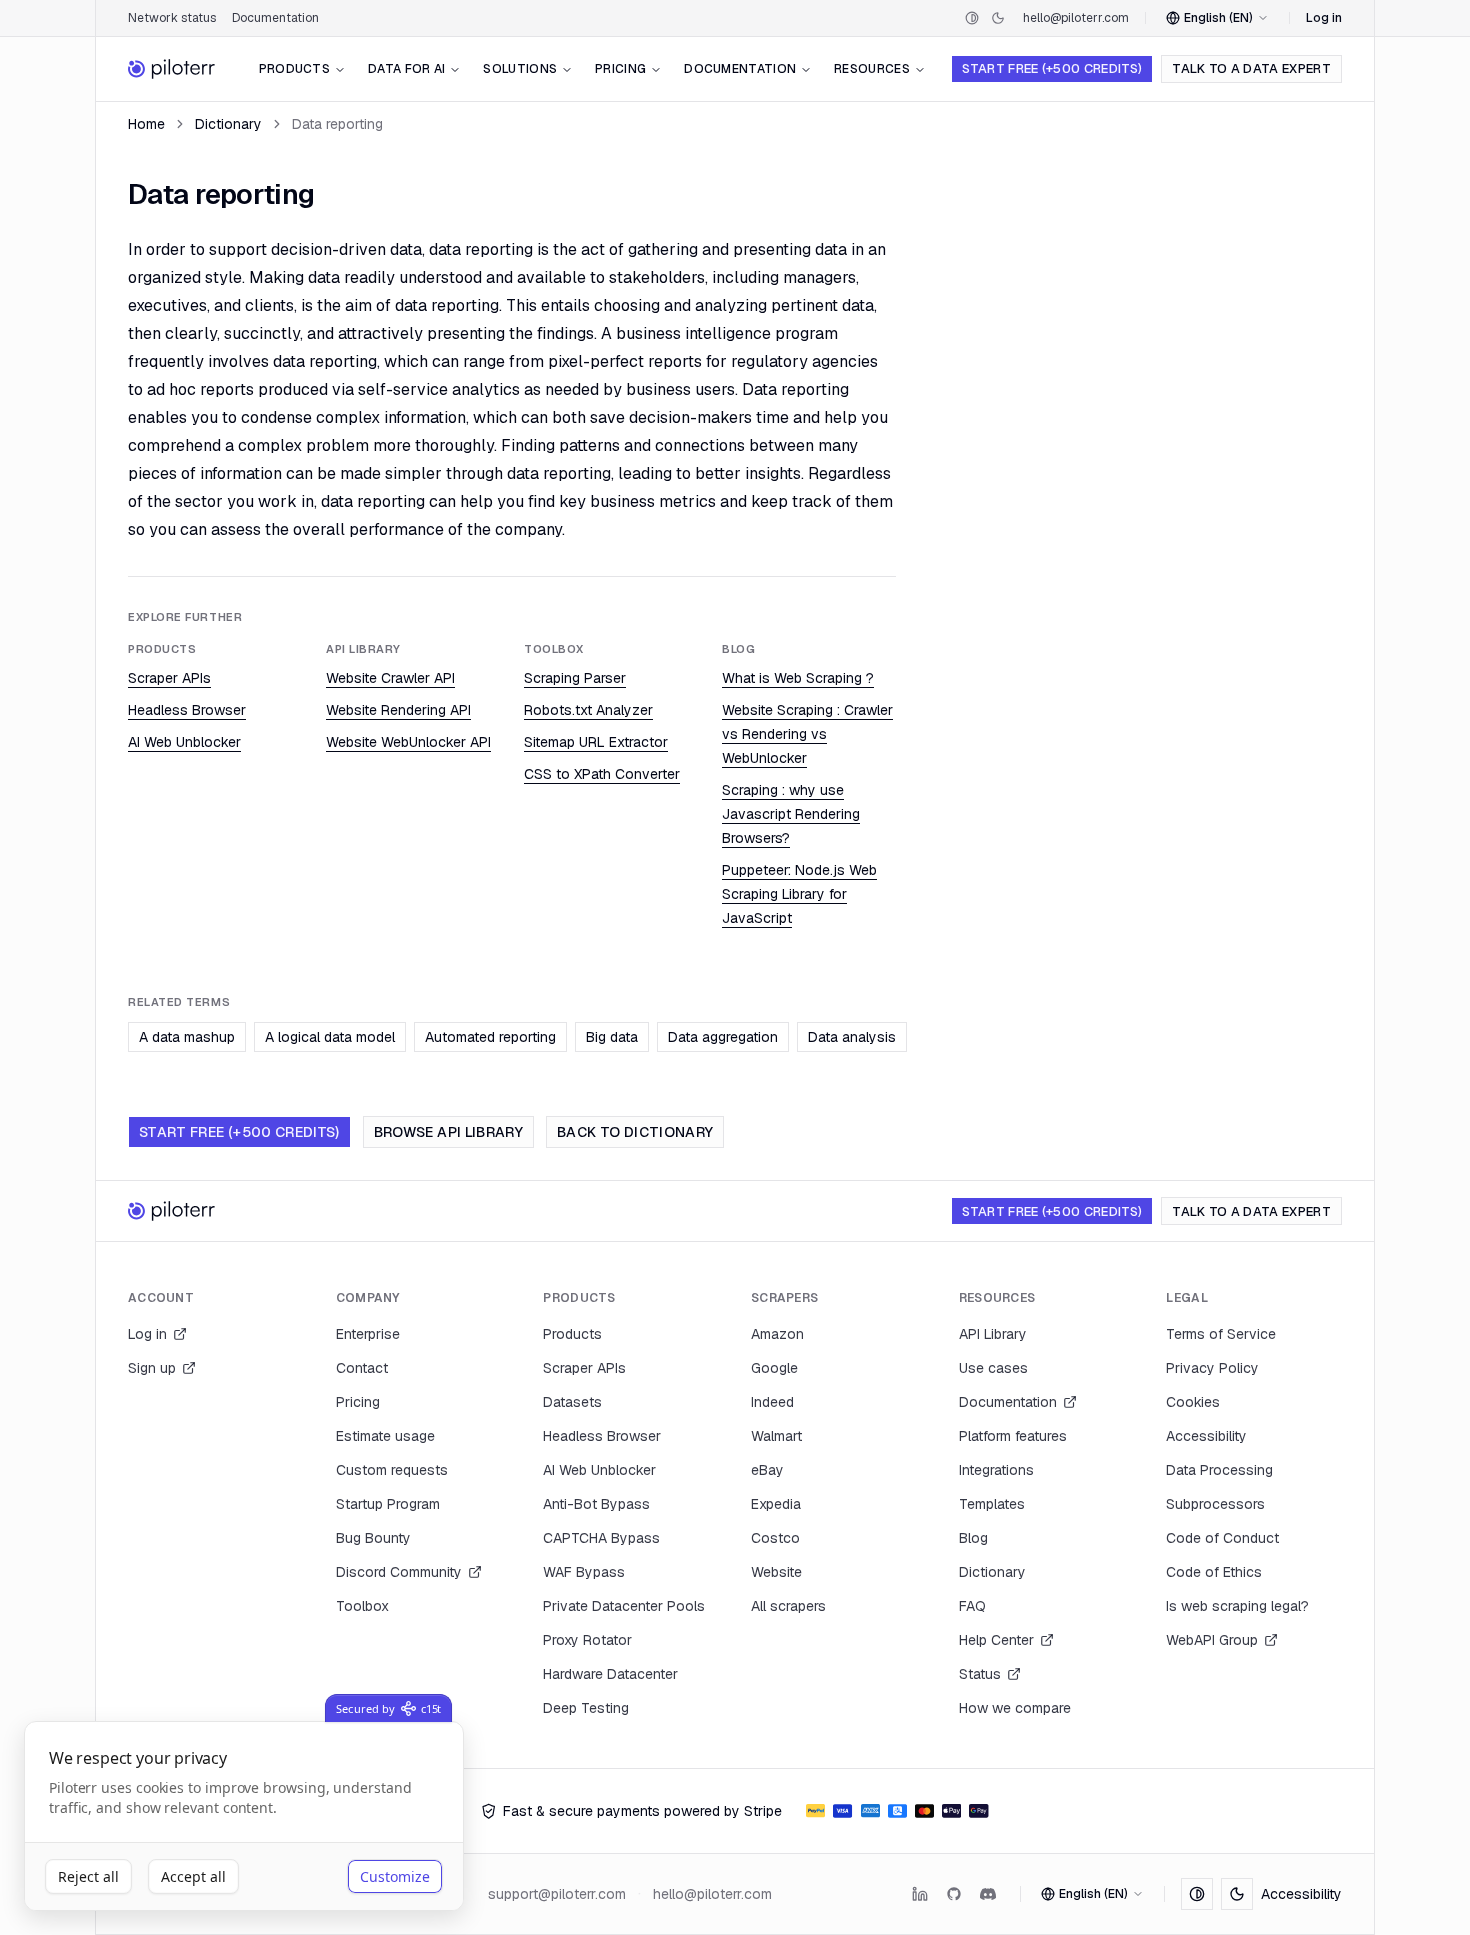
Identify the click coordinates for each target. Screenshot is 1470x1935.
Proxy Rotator (587, 1640)
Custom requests (392, 1470)
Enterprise (368, 1334)
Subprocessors (1215, 1504)
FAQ (972, 1606)
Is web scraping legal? (1237, 1606)
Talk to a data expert (1251, 68)
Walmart (776, 1436)
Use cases (993, 1368)
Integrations (996, 1470)
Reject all (88, 1876)
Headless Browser (187, 710)
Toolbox (362, 1606)
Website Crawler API (390, 678)
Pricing (620, 69)
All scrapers (788, 1606)
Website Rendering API (398, 710)
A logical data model (330, 1037)
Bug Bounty (373, 1538)
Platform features (1013, 1436)
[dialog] (244, 1816)
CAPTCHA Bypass (601, 1538)
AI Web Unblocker (184, 742)
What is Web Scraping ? (798, 678)
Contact (362, 1368)
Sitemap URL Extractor (596, 742)
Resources (872, 69)
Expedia (776, 1504)
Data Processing (1219, 1470)
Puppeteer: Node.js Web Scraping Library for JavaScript (799, 894)
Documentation (275, 18)
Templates (992, 1504)
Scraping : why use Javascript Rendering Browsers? (791, 814)
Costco (775, 1538)
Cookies (1193, 1402)
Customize (395, 1876)
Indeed (772, 1402)
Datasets (572, 1402)
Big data (612, 1037)
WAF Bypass (584, 1572)
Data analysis (852, 1037)
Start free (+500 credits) (1052, 68)
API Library (993, 1334)
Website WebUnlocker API (408, 742)
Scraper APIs (169, 678)
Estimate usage (385, 1436)
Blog (973, 1538)
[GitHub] (954, 1894)
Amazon (777, 1334)
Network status (172, 18)
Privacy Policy (1212, 1368)
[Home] (172, 69)
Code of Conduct (1222, 1538)
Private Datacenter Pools (624, 1606)
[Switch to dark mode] (998, 18)
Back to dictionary (635, 1132)
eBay (767, 1470)
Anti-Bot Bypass (596, 1504)
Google (774, 1368)
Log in (1324, 18)
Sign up (152, 1368)
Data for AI (406, 69)
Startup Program (388, 1504)
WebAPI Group (1212, 1640)
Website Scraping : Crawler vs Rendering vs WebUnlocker (807, 734)
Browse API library (448, 1132)
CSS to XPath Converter (602, 774)
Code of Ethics (1214, 1572)
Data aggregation (723, 1037)
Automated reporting (490, 1037)
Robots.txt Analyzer (588, 710)
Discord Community (399, 1572)
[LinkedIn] (920, 1894)
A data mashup (187, 1037)
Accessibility (1206, 1436)
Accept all (193, 1876)
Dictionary (228, 124)
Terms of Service (1221, 1334)
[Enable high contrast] (972, 18)
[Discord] (988, 1894)
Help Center (996, 1640)
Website (776, 1572)
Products (294, 69)
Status (980, 1674)
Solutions (520, 69)
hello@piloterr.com (1076, 18)
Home (146, 124)
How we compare (1015, 1708)
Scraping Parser (575, 678)
